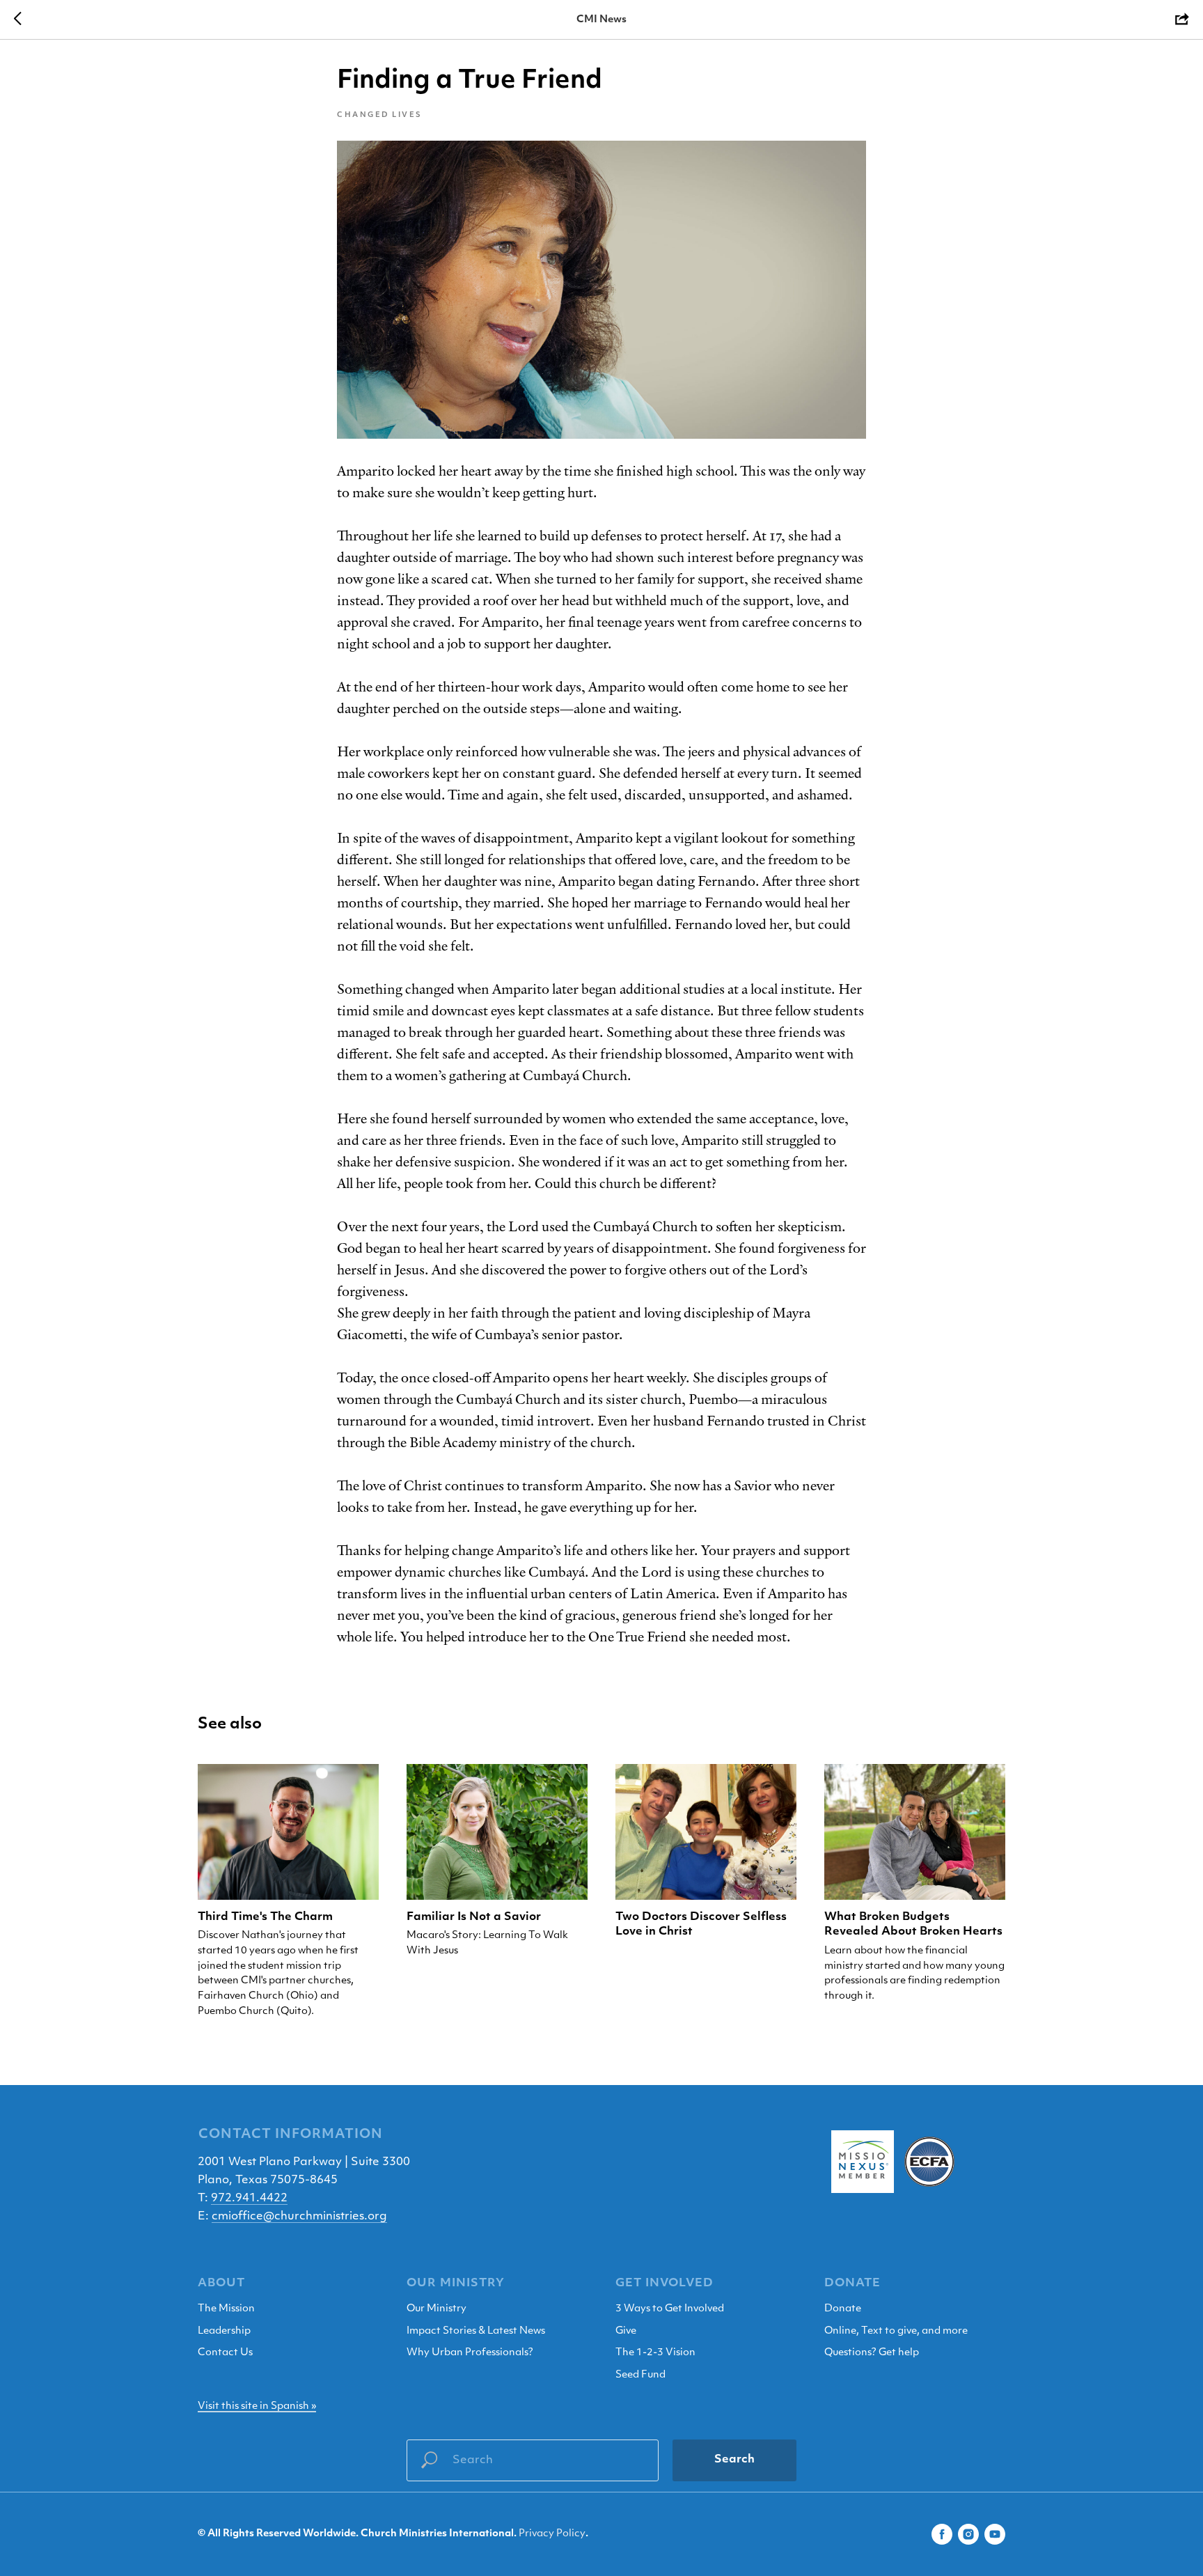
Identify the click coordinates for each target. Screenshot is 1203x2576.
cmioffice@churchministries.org (299, 2217)
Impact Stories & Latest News (476, 2331)
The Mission (226, 2309)
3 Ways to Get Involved (670, 2309)
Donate (843, 2309)
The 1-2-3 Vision (655, 2353)
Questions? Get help (872, 2353)
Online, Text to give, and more (896, 2331)
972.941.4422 (249, 2199)
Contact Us (225, 2353)
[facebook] (942, 2534)
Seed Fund (640, 2375)
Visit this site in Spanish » (257, 2406)
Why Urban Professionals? (470, 2353)
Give (626, 2331)
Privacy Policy (552, 2534)
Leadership (224, 2331)
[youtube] (995, 2534)
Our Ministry (437, 2309)
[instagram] (968, 2534)
